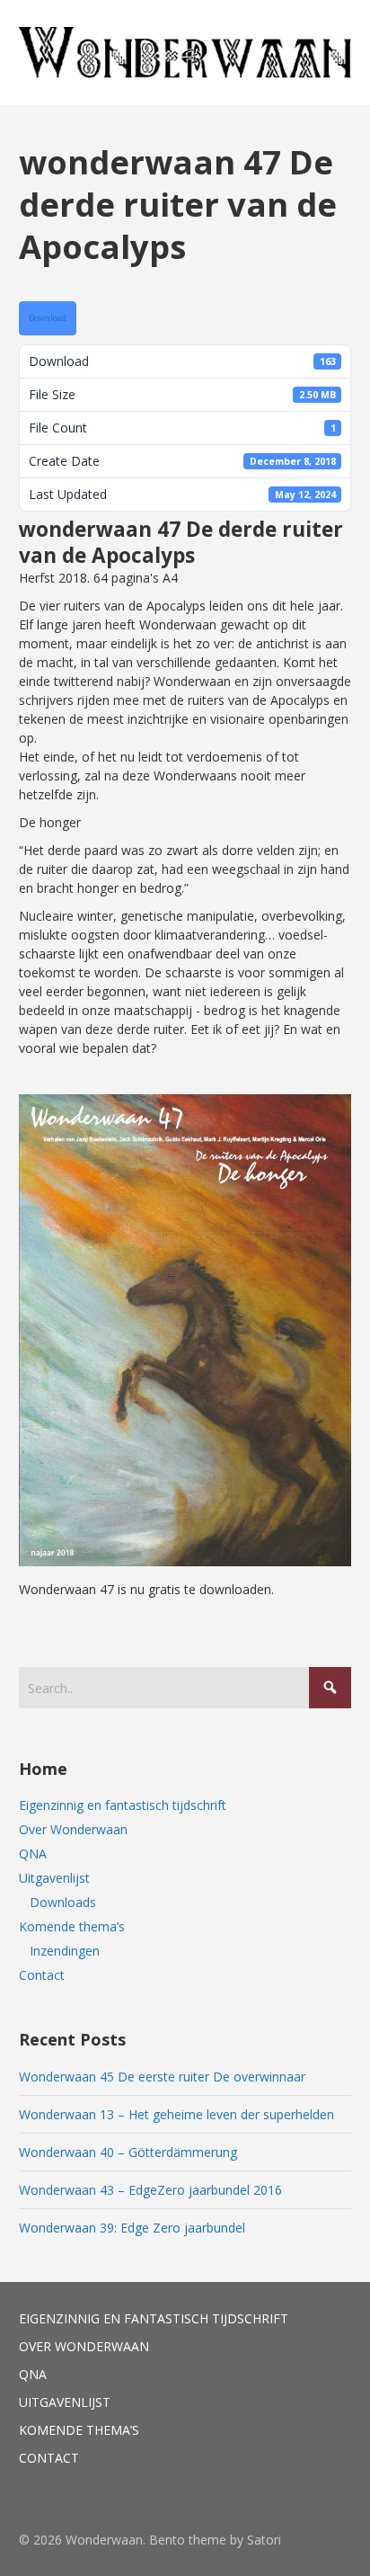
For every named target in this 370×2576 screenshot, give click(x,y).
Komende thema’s (72, 1926)
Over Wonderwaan (73, 1829)
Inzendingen (65, 1951)
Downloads (63, 1902)
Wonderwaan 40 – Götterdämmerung (128, 2152)
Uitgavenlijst (54, 1878)
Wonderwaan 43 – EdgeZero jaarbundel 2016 (150, 2190)
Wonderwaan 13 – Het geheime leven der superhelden (176, 2114)
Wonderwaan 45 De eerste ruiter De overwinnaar (162, 2077)
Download (48, 318)
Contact (42, 1975)
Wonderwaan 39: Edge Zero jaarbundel (132, 2228)
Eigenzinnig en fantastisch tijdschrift (123, 1805)
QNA (33, 1854)
